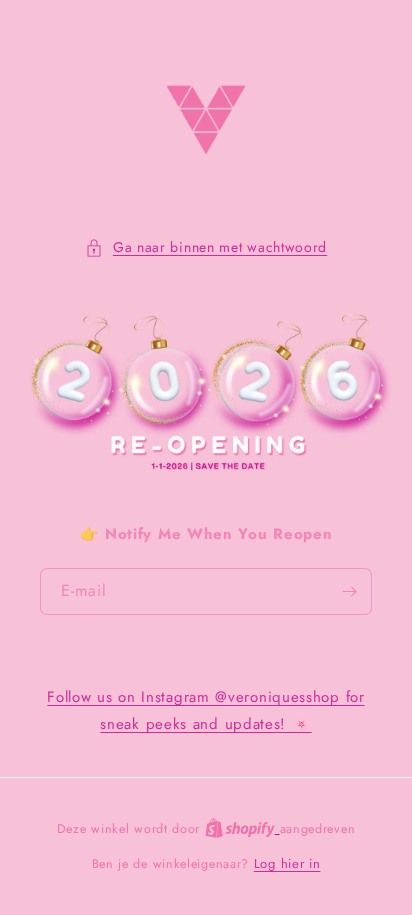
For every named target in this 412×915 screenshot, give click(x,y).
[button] (206, 247)
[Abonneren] (349, 591)
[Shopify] (242, 828)
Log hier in (287, 863)
